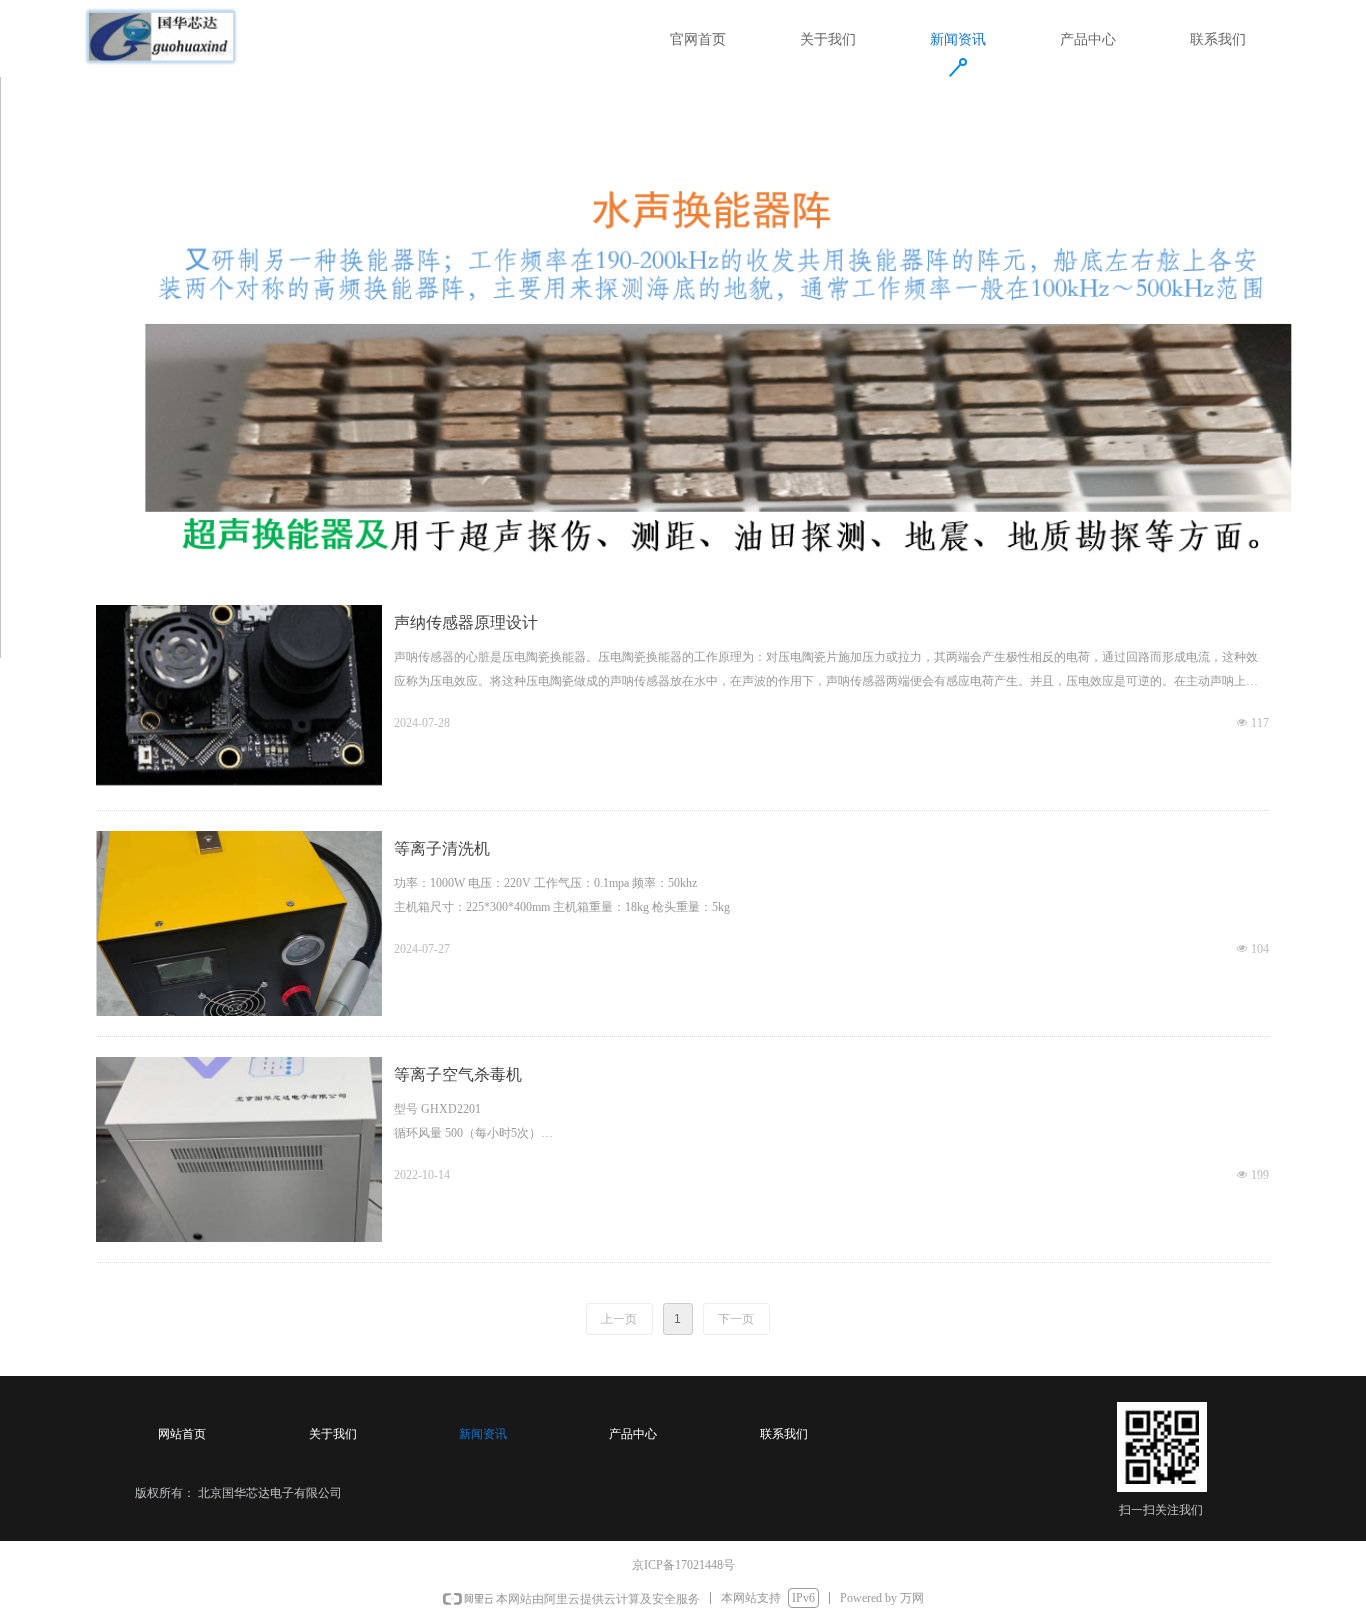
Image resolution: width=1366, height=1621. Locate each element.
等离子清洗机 (442, 848)
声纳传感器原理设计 (466, 622)
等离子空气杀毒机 (458, 1074)
